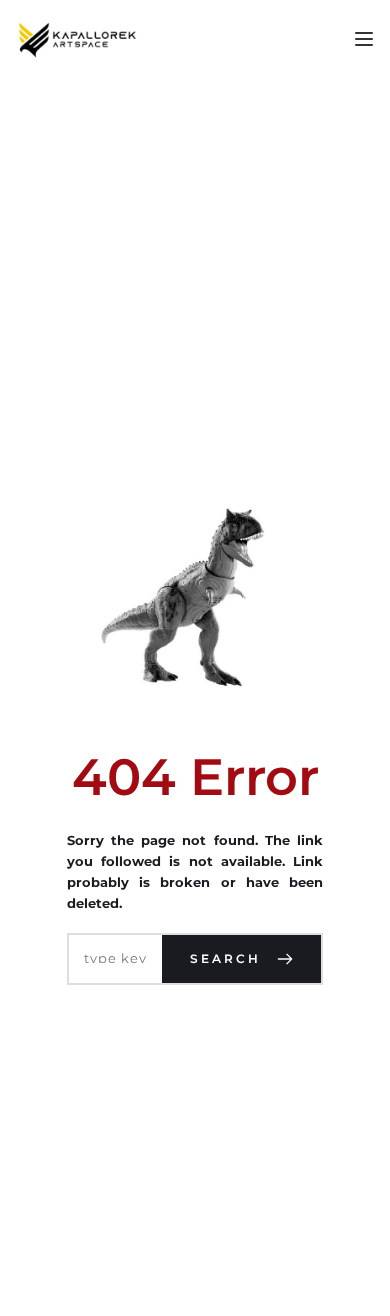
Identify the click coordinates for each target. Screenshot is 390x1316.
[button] (364, 39)
